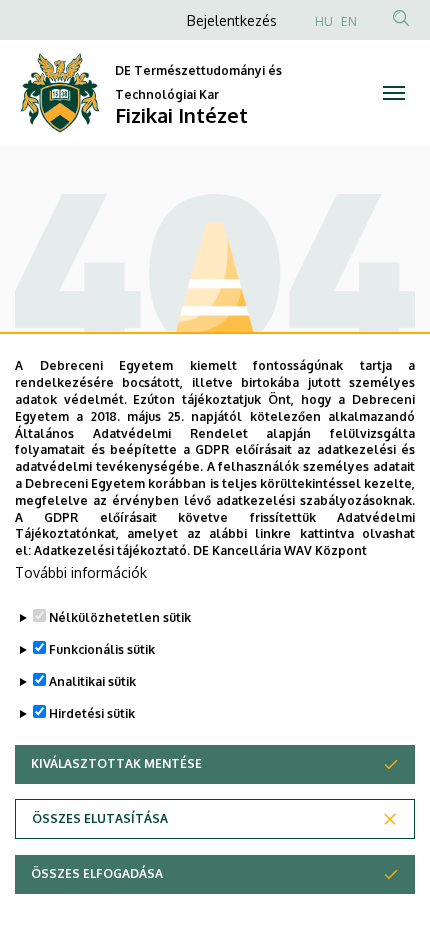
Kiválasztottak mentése (116, 763)
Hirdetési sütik (92, 713)
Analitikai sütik (92, 681)
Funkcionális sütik (102, 649)
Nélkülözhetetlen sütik (120, 617)
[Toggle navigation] (394, 93)
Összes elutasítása (100, 818)
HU (324, 21)
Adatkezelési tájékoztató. (112, 550)
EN (349, 21)
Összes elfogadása (97, 873)
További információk (81, 572)
